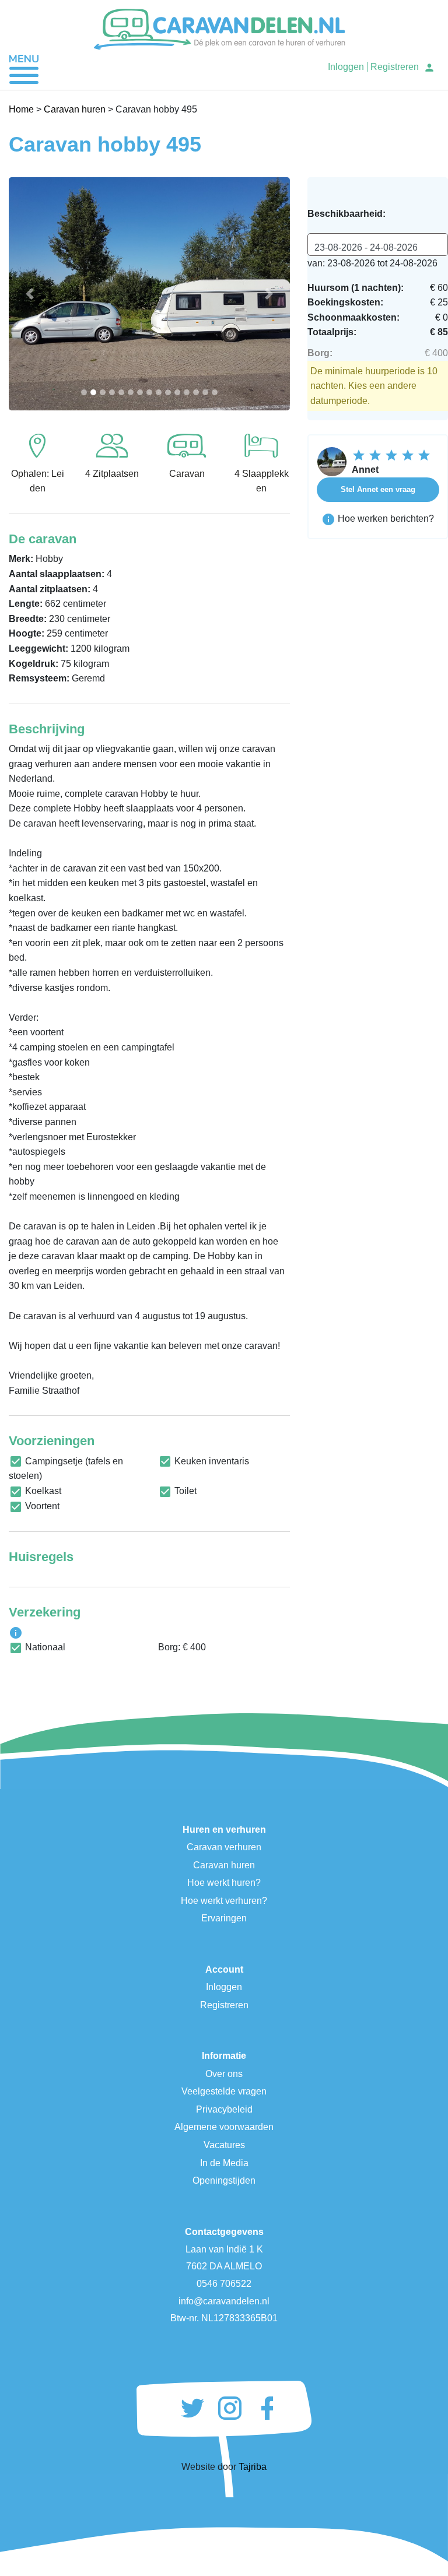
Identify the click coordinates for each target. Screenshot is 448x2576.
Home (21, 109)
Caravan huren (75, 109)
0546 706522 (224, 2284)
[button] (30, 294)
